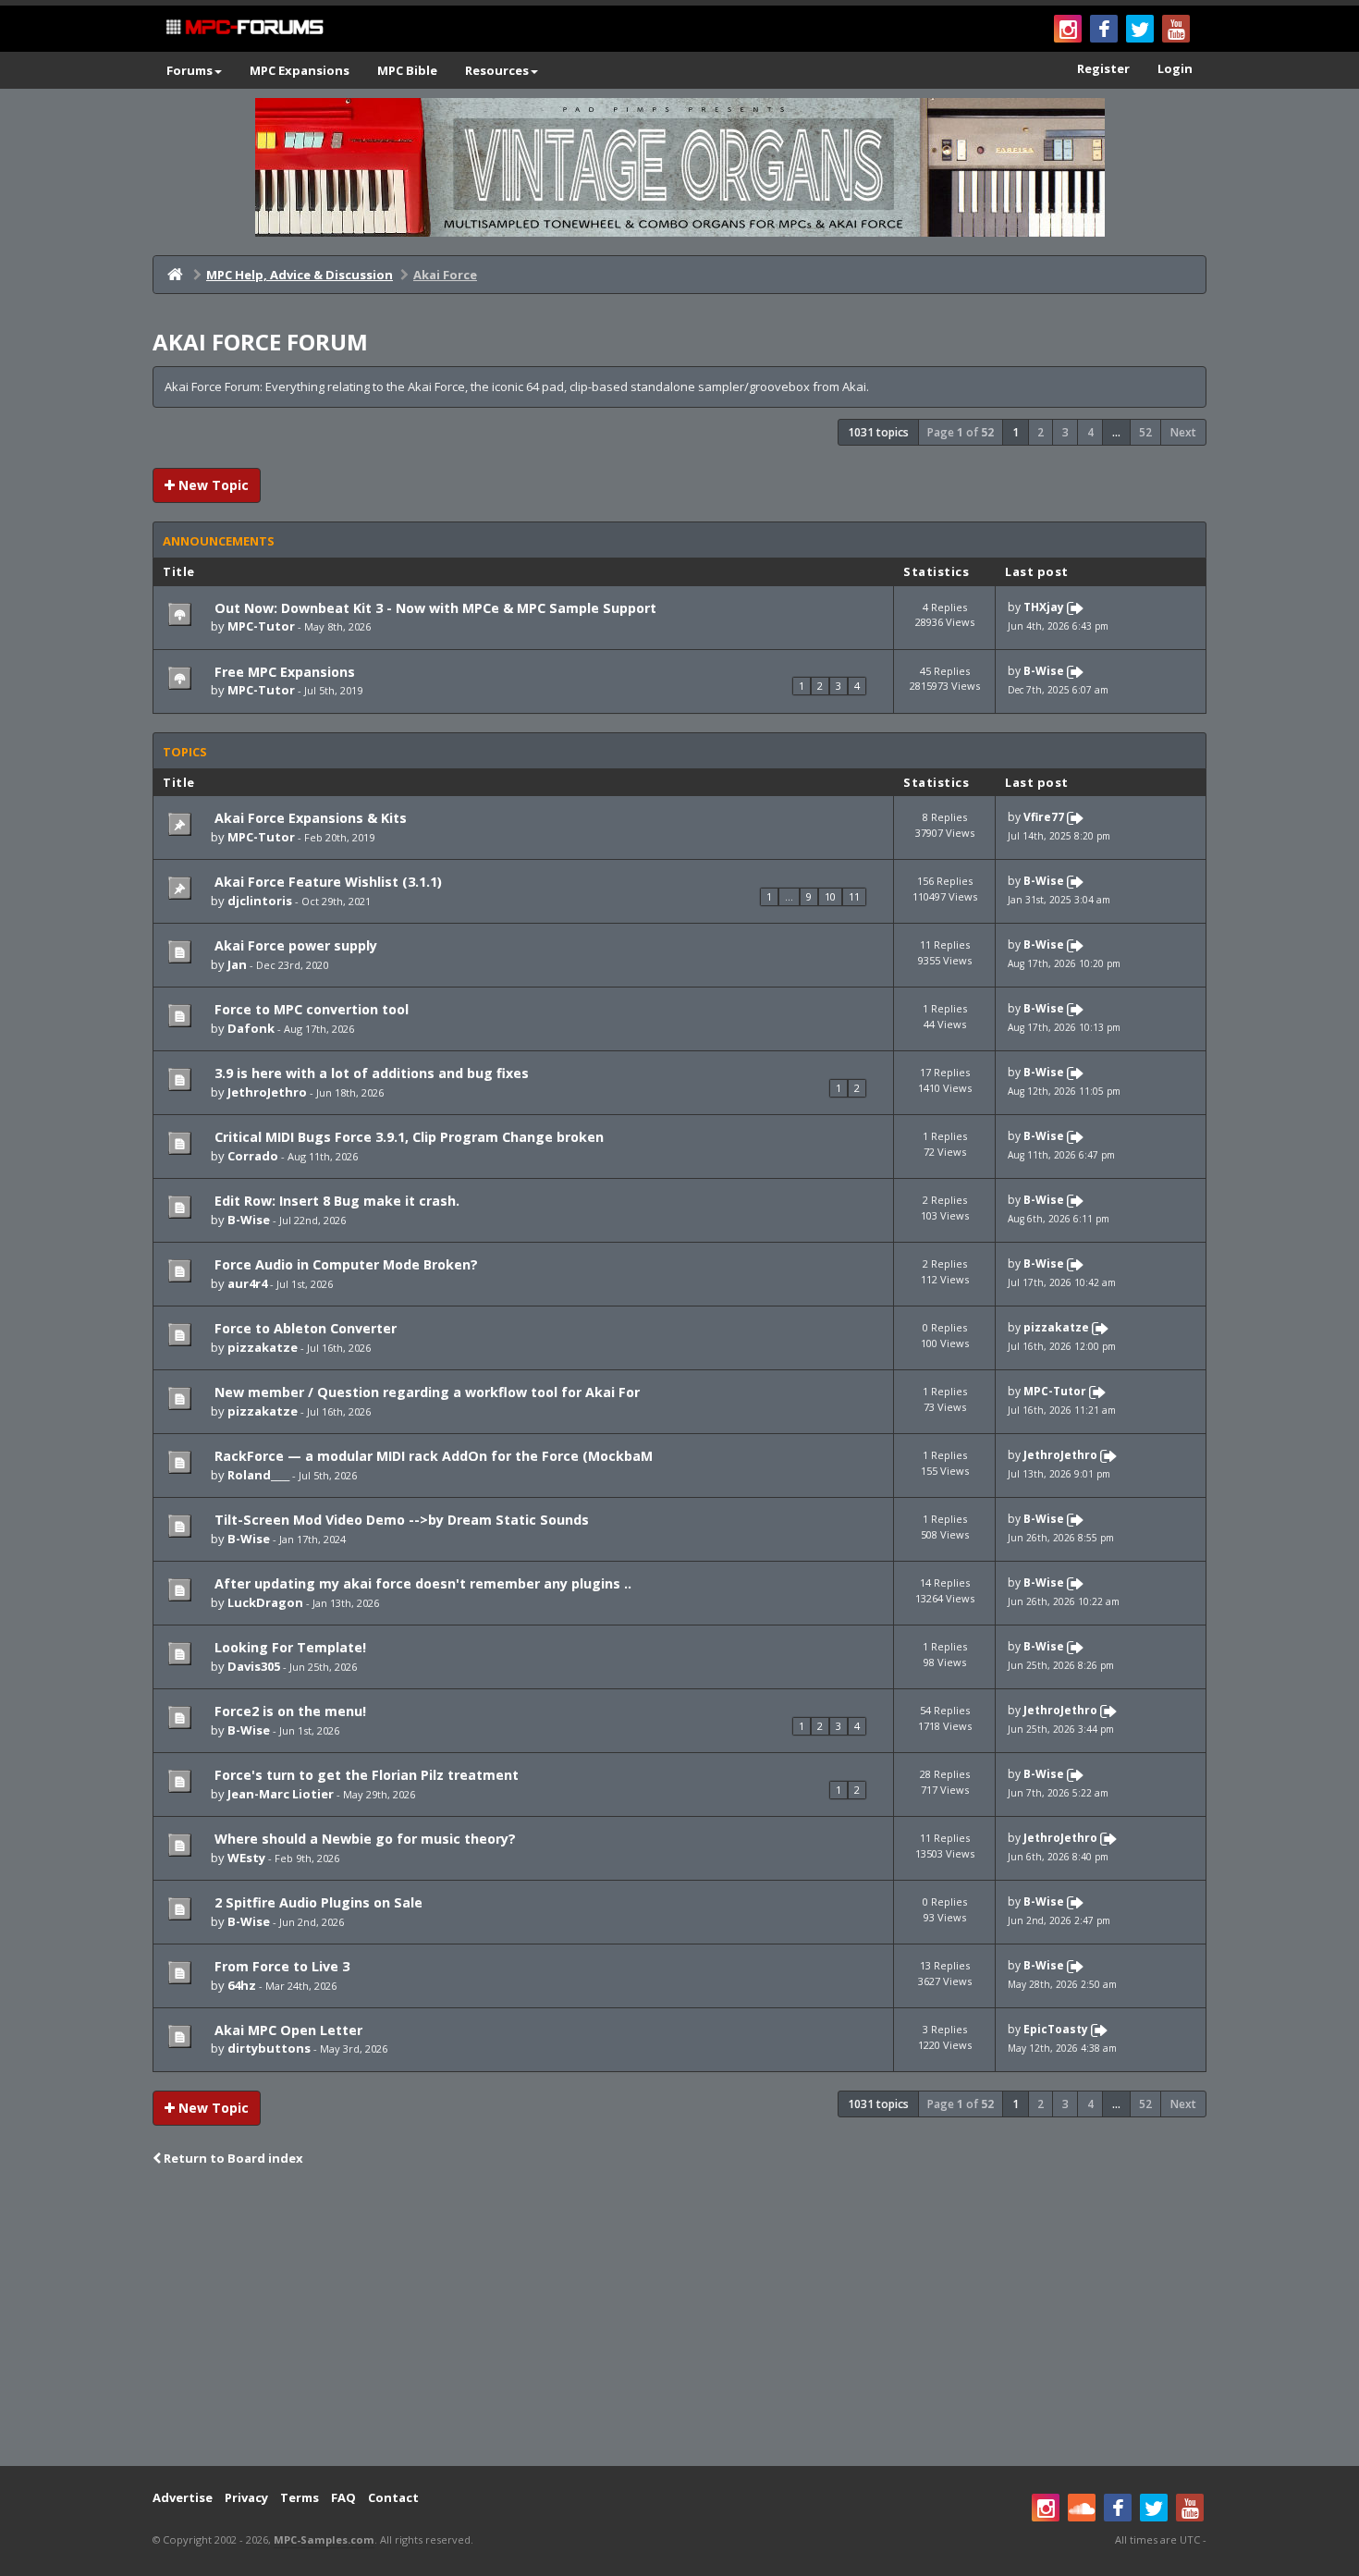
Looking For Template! (288, 1647)
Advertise (183, 2497)
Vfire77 (1044, 818)
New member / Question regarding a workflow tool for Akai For (425, 1392)
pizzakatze (263, 1347)
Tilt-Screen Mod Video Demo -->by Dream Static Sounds (400, 1520)
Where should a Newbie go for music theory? (363, 1839)
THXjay (1044, 607)
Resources (497, 70)
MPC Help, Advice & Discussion (300, 275)
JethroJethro (267, 1092)
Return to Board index (232, 2158)
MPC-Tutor (261, 626)
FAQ (343, 2497)
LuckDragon (265, 1602)
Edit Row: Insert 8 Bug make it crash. (335, 1201)
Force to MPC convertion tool (310, 1009)
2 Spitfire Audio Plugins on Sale (317, 1902)
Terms (300, 2497)
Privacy (246, 2497)
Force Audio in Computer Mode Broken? (344, 1264)
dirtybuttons (269, 2048)
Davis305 (254, 1666)
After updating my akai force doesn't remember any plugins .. (421, 1583)
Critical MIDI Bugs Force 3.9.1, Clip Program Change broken (407, 1137)
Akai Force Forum (260, 342)
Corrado (253, 1156)
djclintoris (260, 901)
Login (1175, 68)
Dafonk (251, 1028)
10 (830, 896)
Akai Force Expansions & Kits (309, 818)
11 (854, 896)
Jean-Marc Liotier (281, 1794)
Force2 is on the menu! (288, 1711)
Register (1103, 68)
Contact (393, 2497)
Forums (190, 70)
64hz (242, 1985)
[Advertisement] (679, 2318)
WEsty (246, 1858)
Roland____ (258, 1475)
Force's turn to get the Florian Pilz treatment (365, 1775)
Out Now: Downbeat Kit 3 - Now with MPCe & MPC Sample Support (434, 608)
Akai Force (445, 275)
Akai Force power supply (294, 945)
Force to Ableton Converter (304, 1328)
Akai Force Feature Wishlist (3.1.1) (326, 882)
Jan (237, 964)
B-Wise (1044, 671)
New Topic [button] (212, 485)
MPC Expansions (300, 70)
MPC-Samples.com (324, 2539)
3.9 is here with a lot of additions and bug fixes (370, 1073)
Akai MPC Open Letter (287, 2030)
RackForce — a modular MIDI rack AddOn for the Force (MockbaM (432, 1456)
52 (1145, 432)
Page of (961, 432)
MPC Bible (407, 70)
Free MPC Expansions (283, 672)
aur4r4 (247, 1283)
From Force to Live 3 (280, 1966)
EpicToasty (1056, 2029)
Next (1183, 432)
